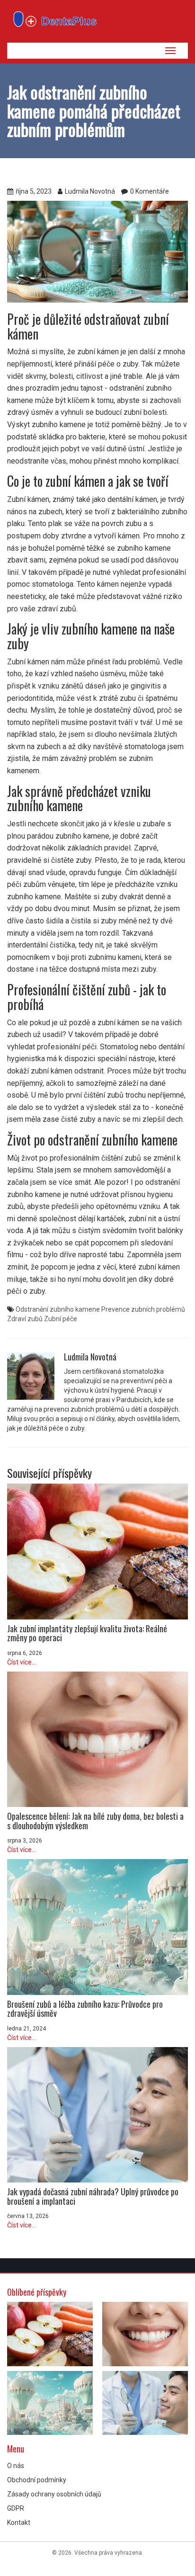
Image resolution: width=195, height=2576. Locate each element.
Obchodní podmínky (37, 2480)
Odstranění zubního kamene (58, 1309)
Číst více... (22, 1662)
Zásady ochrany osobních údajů (54, 2494)
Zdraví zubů (25, 1319)
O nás (16, 2466)
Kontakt (19, 2522)
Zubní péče (61, 1319)
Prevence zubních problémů (143, 1309)
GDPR (16, 2508)
